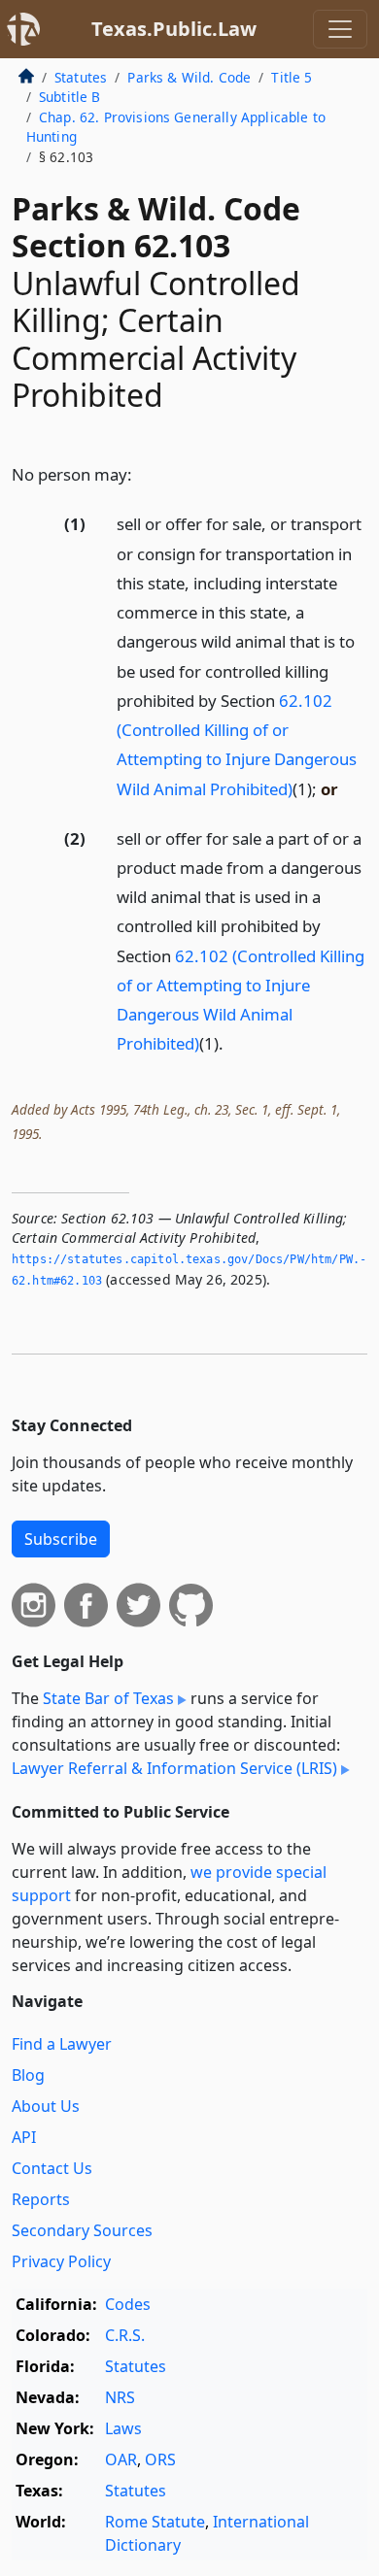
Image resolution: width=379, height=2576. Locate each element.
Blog (28, 2075)
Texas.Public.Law (174, 29)
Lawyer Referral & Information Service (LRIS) (174, 1768)
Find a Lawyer (62, 2044)
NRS (120, 2397)
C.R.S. (125, 2335)
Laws (123, 2428)
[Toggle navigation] (340, 29)
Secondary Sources (82, 2230)
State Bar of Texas (108, 1698)
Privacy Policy (61, 2261)
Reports (41, 2199)
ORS (160, 2459)
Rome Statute (155, 2522)
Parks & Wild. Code (189, 77)
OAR (121, 2459)
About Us (46, 2106)
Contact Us (52, 2168)
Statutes (81, 77)
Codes (128, 2304)
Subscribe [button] (61, 1539)
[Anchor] (143, 473)
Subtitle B (70, 97)
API (24, 2137)
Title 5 (292, 77)
